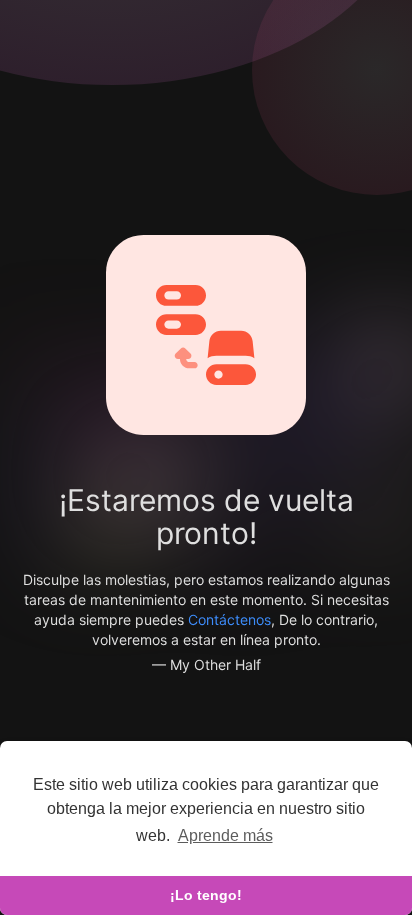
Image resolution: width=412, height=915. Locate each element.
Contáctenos (229, 619)
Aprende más (225, 835)
